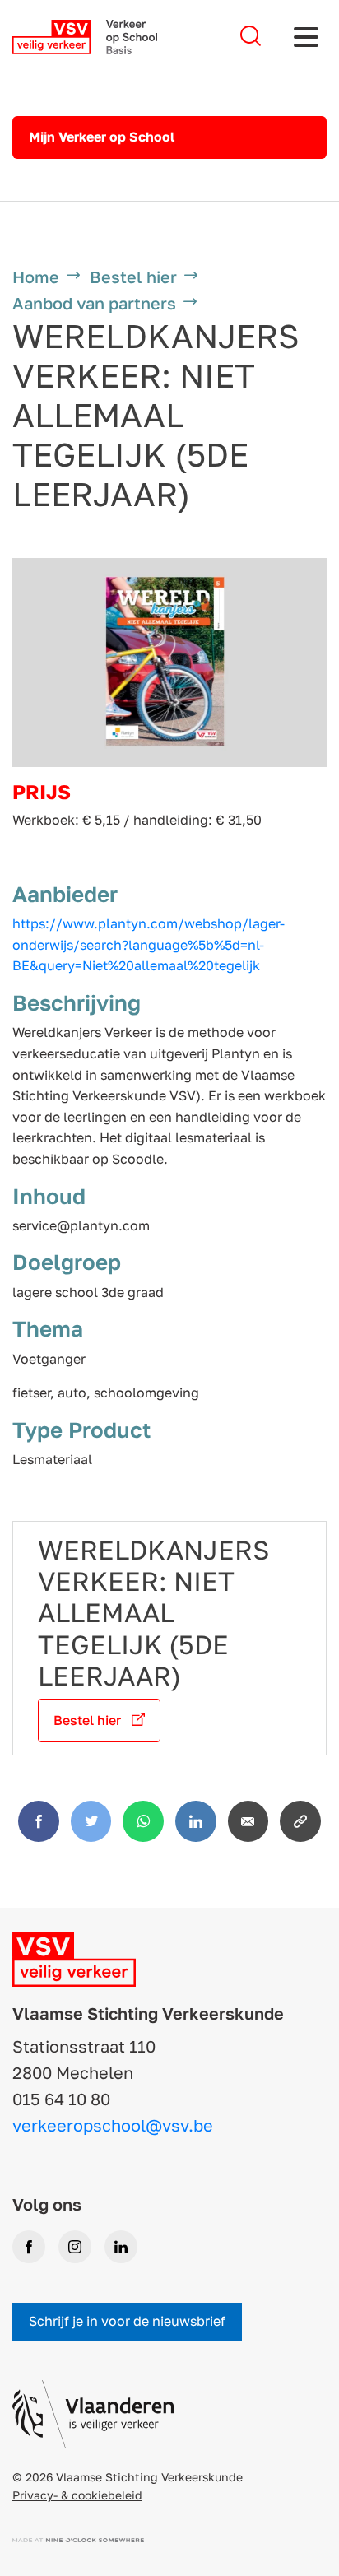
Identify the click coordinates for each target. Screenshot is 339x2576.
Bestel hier (133, 277)
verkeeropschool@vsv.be (113, 2125)
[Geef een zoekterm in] (251, 37)
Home (36, 277)
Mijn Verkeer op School (102, 137)
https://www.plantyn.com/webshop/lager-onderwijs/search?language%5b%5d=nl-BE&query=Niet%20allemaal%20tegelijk (149, 944)
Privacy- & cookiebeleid (77, 2495)
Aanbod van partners (94, 303)
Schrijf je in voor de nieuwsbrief (127, 2321)
